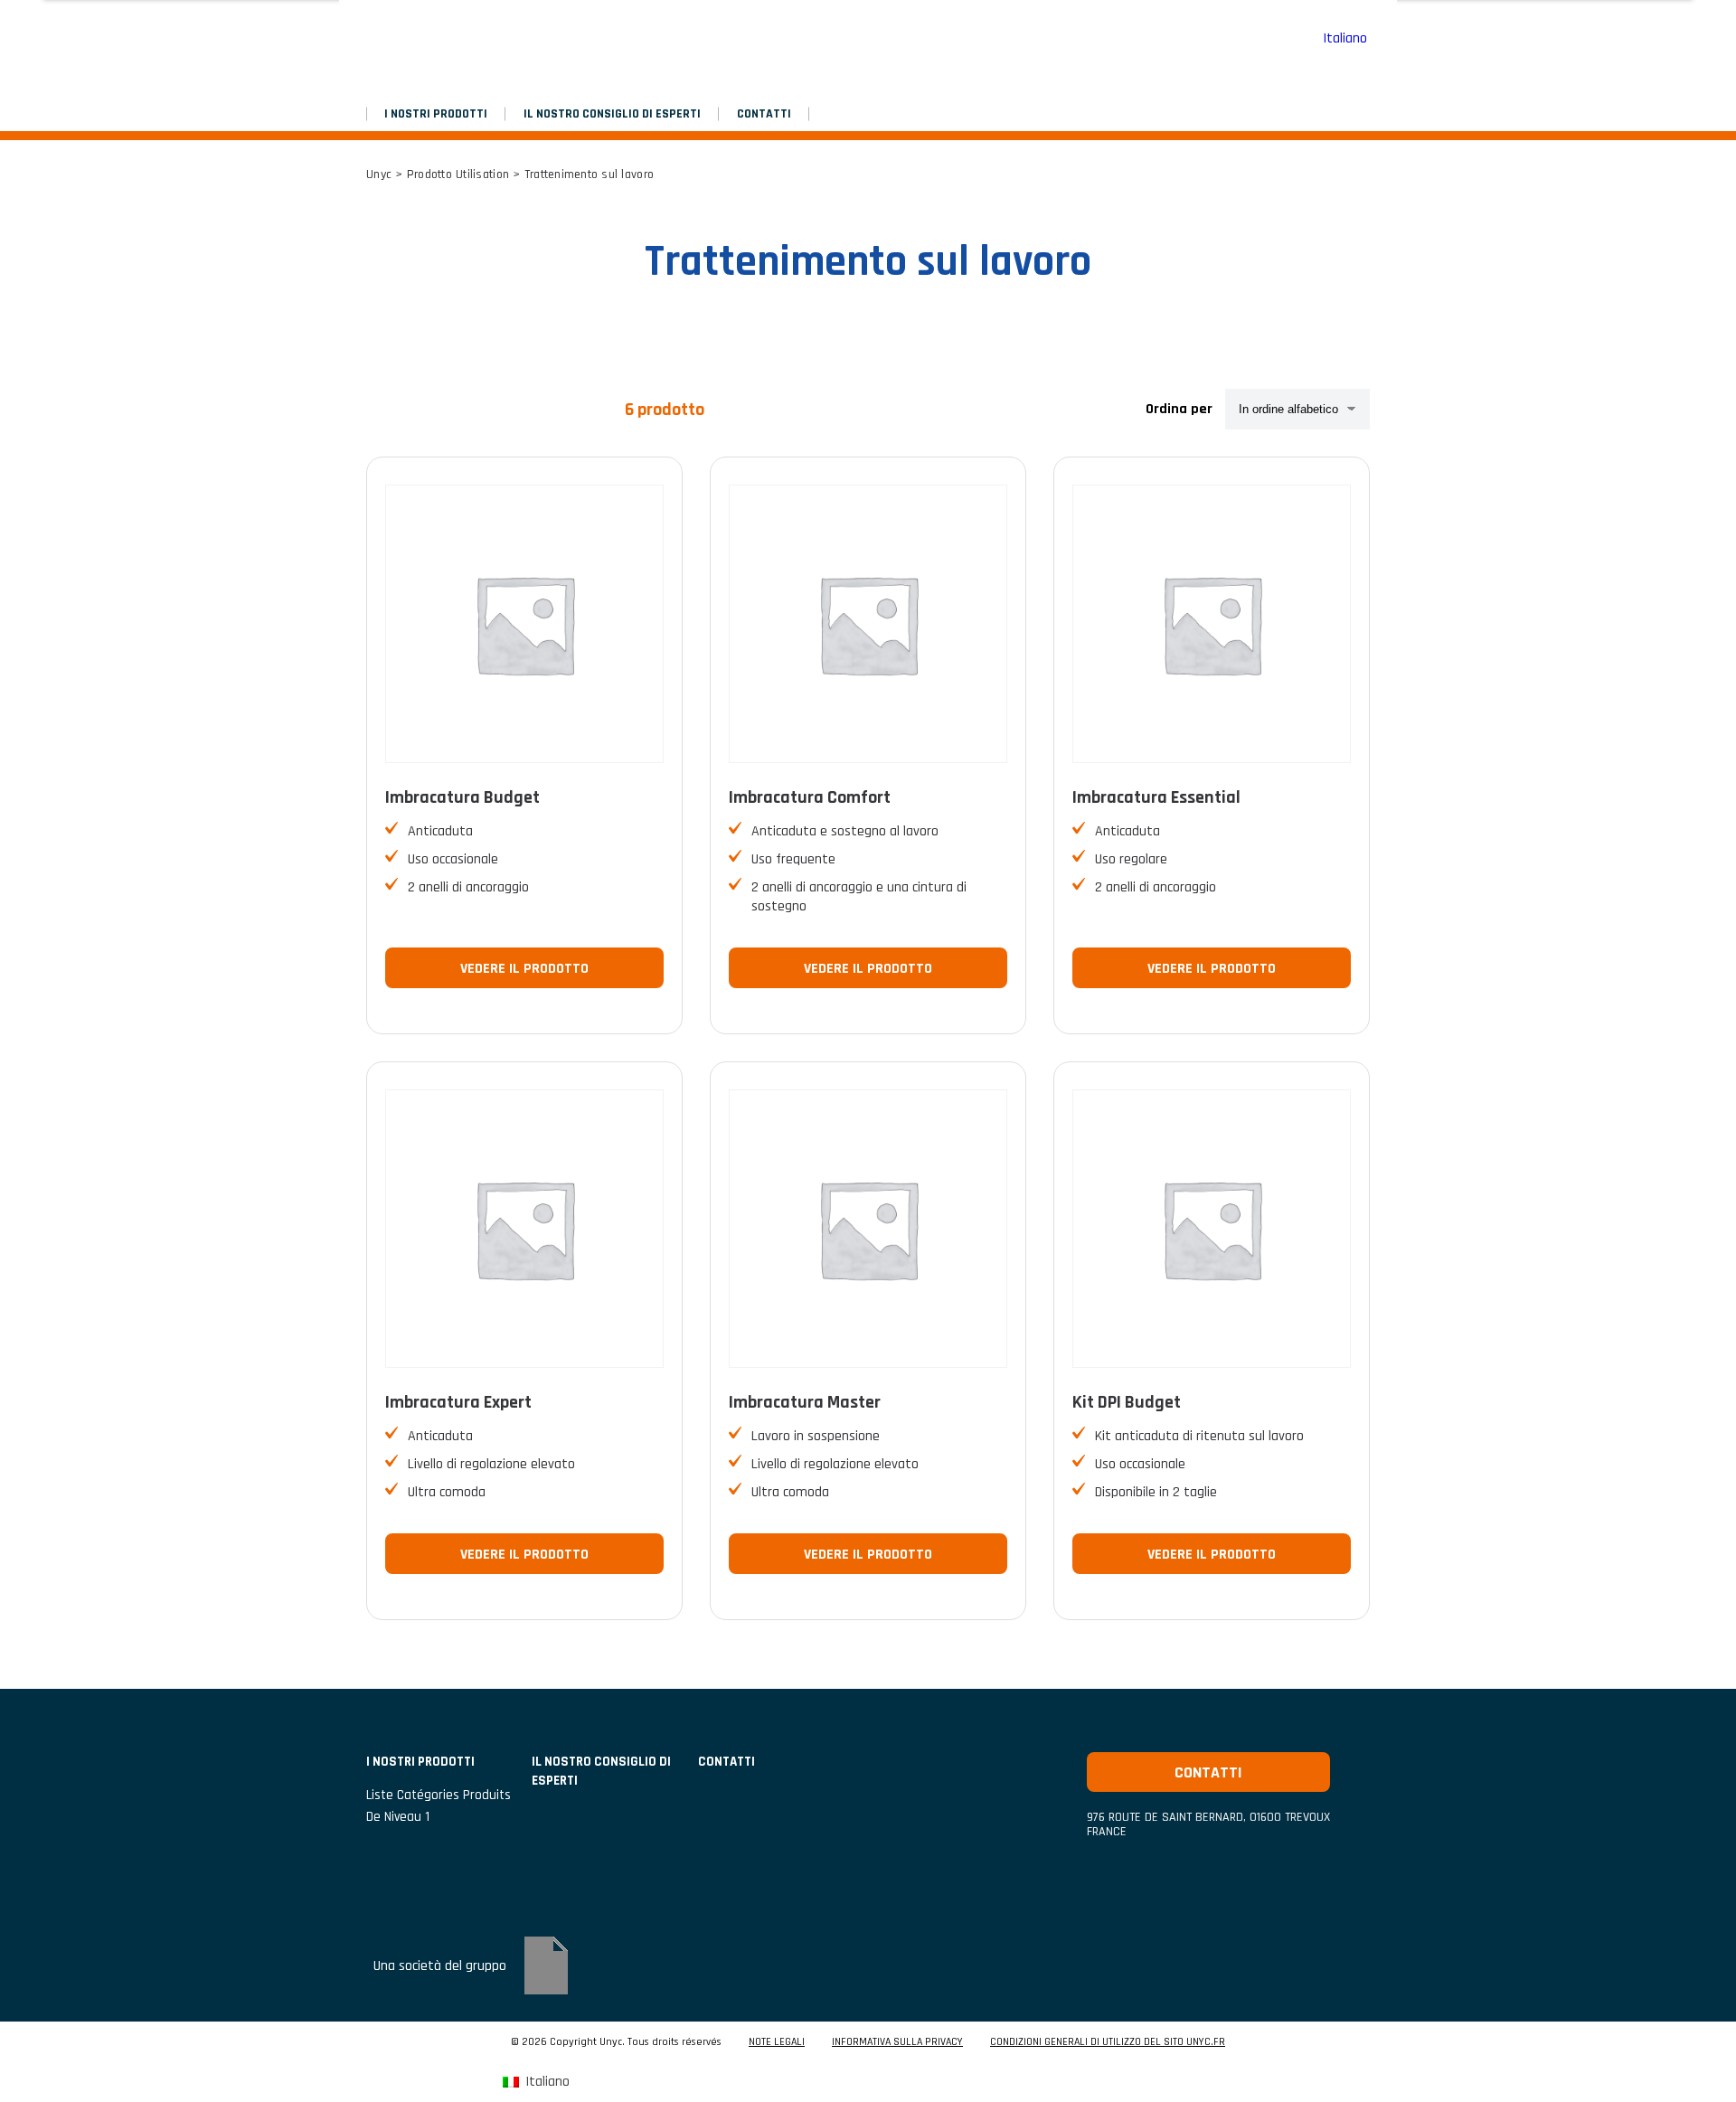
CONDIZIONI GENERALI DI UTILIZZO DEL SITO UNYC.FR (1108, 2042)
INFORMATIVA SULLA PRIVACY (897, 2042)
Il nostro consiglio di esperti (612, 114)
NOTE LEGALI (777, 2042)
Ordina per (1179, 409)
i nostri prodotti (436, 114)
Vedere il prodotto (524, 969)
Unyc (379, 174)
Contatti (764, 114)
